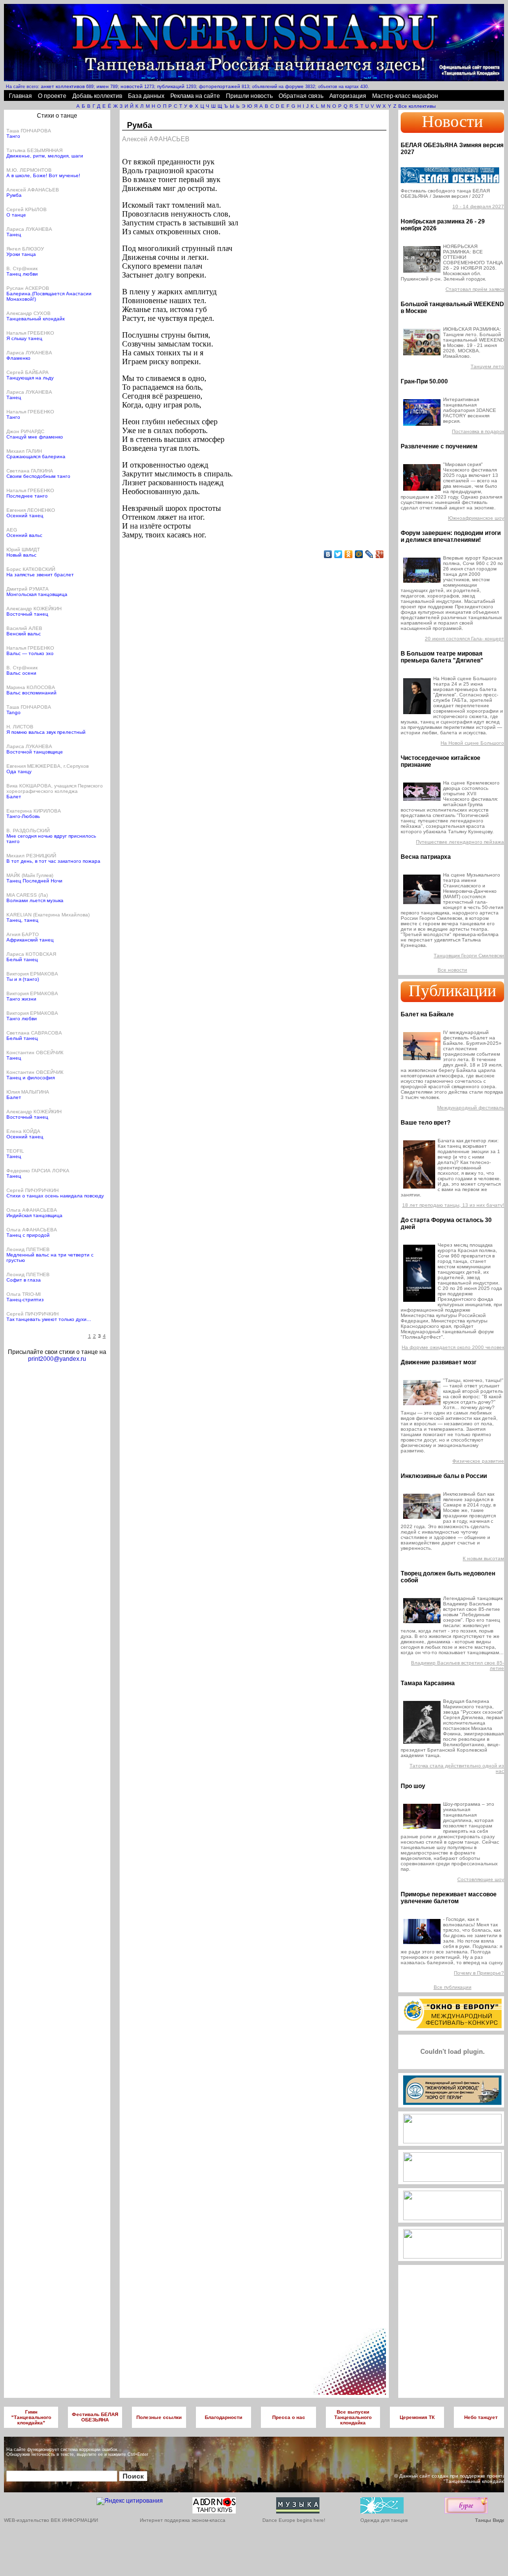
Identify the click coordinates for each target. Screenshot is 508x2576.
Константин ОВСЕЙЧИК (35, 1052)
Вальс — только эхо (30, 653)
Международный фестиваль (471, 1108)
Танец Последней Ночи (34, 881)
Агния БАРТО (23, 934)
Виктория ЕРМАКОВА (32, 974)
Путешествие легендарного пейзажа (460, 842)
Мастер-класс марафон (405, 96)
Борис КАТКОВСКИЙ (31, 569)
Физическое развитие (478, 1461)
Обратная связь (301, 96)
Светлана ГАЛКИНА (30, 471)
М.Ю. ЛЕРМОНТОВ (29, 170)
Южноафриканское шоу (476, 518)
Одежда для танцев (384, 2520)
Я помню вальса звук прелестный (46, 732)
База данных (146, 96)
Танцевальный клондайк (35, 319)
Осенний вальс (24, 535)
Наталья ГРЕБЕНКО (30, 333)
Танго (13, 136)
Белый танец (22, 959)
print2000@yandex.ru (57, 1359)
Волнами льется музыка (35, 900)
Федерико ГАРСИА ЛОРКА (38, 1171)
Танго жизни (21, 999)
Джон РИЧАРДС (25, 431)
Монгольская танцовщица (37, 594)
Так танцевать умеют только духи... (49, 1319)
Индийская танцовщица (34, 1215)
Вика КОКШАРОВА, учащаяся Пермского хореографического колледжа (55, 788)
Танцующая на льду (30, 378)
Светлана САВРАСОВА (34, 1033)
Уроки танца (21, 254)
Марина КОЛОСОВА (31, 687)
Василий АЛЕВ (24, 628)
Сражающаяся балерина (36, 456)
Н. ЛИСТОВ (20, 727)
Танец (14, 235)
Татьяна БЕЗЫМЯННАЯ (34, 150)
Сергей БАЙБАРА (28, 372)
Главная (20, 96)
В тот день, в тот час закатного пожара (53, 861)
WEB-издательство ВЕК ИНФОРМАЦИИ (51, 2520)
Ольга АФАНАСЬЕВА (32, 1210)
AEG (12, 530)
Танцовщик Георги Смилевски (469, 956)
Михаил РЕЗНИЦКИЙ (31, 856)
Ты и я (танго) (23, 979)
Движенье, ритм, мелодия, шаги (45, 156)
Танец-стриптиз (25, 1300)
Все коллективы (417, 106)
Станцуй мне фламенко (35, 437)
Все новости (452, 970)
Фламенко (18, 358)
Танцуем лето (487, 366)
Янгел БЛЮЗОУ (25, 249)
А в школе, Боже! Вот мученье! (43, 175)
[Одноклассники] (349, 554)
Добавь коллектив (97, 96)
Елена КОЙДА (23, 1131)
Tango (14, 712)
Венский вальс (24, 634)
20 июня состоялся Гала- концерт (464, 639)
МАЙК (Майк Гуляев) (30, 875)
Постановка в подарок (478, 431)
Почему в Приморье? (479, 1973)
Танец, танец (22, 920)
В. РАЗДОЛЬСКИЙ (28, 831)
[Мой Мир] (359, 554)
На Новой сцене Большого (472, 743)
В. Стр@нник (22, 268)
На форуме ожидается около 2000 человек (453, 1347)
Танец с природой (28, 1235)
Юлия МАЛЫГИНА (28, 1092)
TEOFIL (15, 1151)
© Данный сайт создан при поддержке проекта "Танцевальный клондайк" (450, 2479)
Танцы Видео (492, 2520)
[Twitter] (338, 554)
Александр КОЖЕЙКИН (34, 609)
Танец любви (22, 274)
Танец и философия (31, 1078)
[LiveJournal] (369, 554)
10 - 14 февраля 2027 (478, 206)
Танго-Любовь (23, 816)
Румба (14, 195)
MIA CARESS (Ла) (27, 895)
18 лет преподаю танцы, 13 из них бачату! (453, 1205)
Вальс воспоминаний (32, 693)
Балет (14, 797)
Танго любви (22, 1019)
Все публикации (453, 1987)
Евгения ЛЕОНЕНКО (31, 510)
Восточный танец (27, 614)
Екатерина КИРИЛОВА (34, 811)
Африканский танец (30, 940)
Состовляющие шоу (481, 1879)
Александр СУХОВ (29, 313)
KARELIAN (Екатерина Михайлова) (48, 915)
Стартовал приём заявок (475, 289)
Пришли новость (249, 96)
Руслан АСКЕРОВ (28, 288)
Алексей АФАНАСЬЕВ (33, 190)
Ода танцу (19, 771)
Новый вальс (21, 555)
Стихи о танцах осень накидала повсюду (55, 1196)
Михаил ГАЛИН (24, 451)
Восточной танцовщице (35, 752)
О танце (16, 215)
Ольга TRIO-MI (24, 1294)
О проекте (52, 96)
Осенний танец (25, 516)
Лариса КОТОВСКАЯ (31, 954)
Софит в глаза (24, 1280)
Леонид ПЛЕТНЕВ (28, 1249)
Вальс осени (21, 673)
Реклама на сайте (195, 96)
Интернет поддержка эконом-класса (183, 2520)
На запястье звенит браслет (40, 575)
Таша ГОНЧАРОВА (29, 131)
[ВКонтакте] (328, 554)
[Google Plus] (380, 554)
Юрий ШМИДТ (23, 550)
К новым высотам (483, 1558)
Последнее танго (27, 496)
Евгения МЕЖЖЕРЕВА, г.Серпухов (48, 766)
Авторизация (348, 96)
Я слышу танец (24, 338)
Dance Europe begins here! (294, 2520)
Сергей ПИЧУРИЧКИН (32, 1190)
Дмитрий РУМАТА (28, 589)
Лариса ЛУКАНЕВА (29, 229)
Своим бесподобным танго (38, 476)
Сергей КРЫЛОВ (27, 209)
